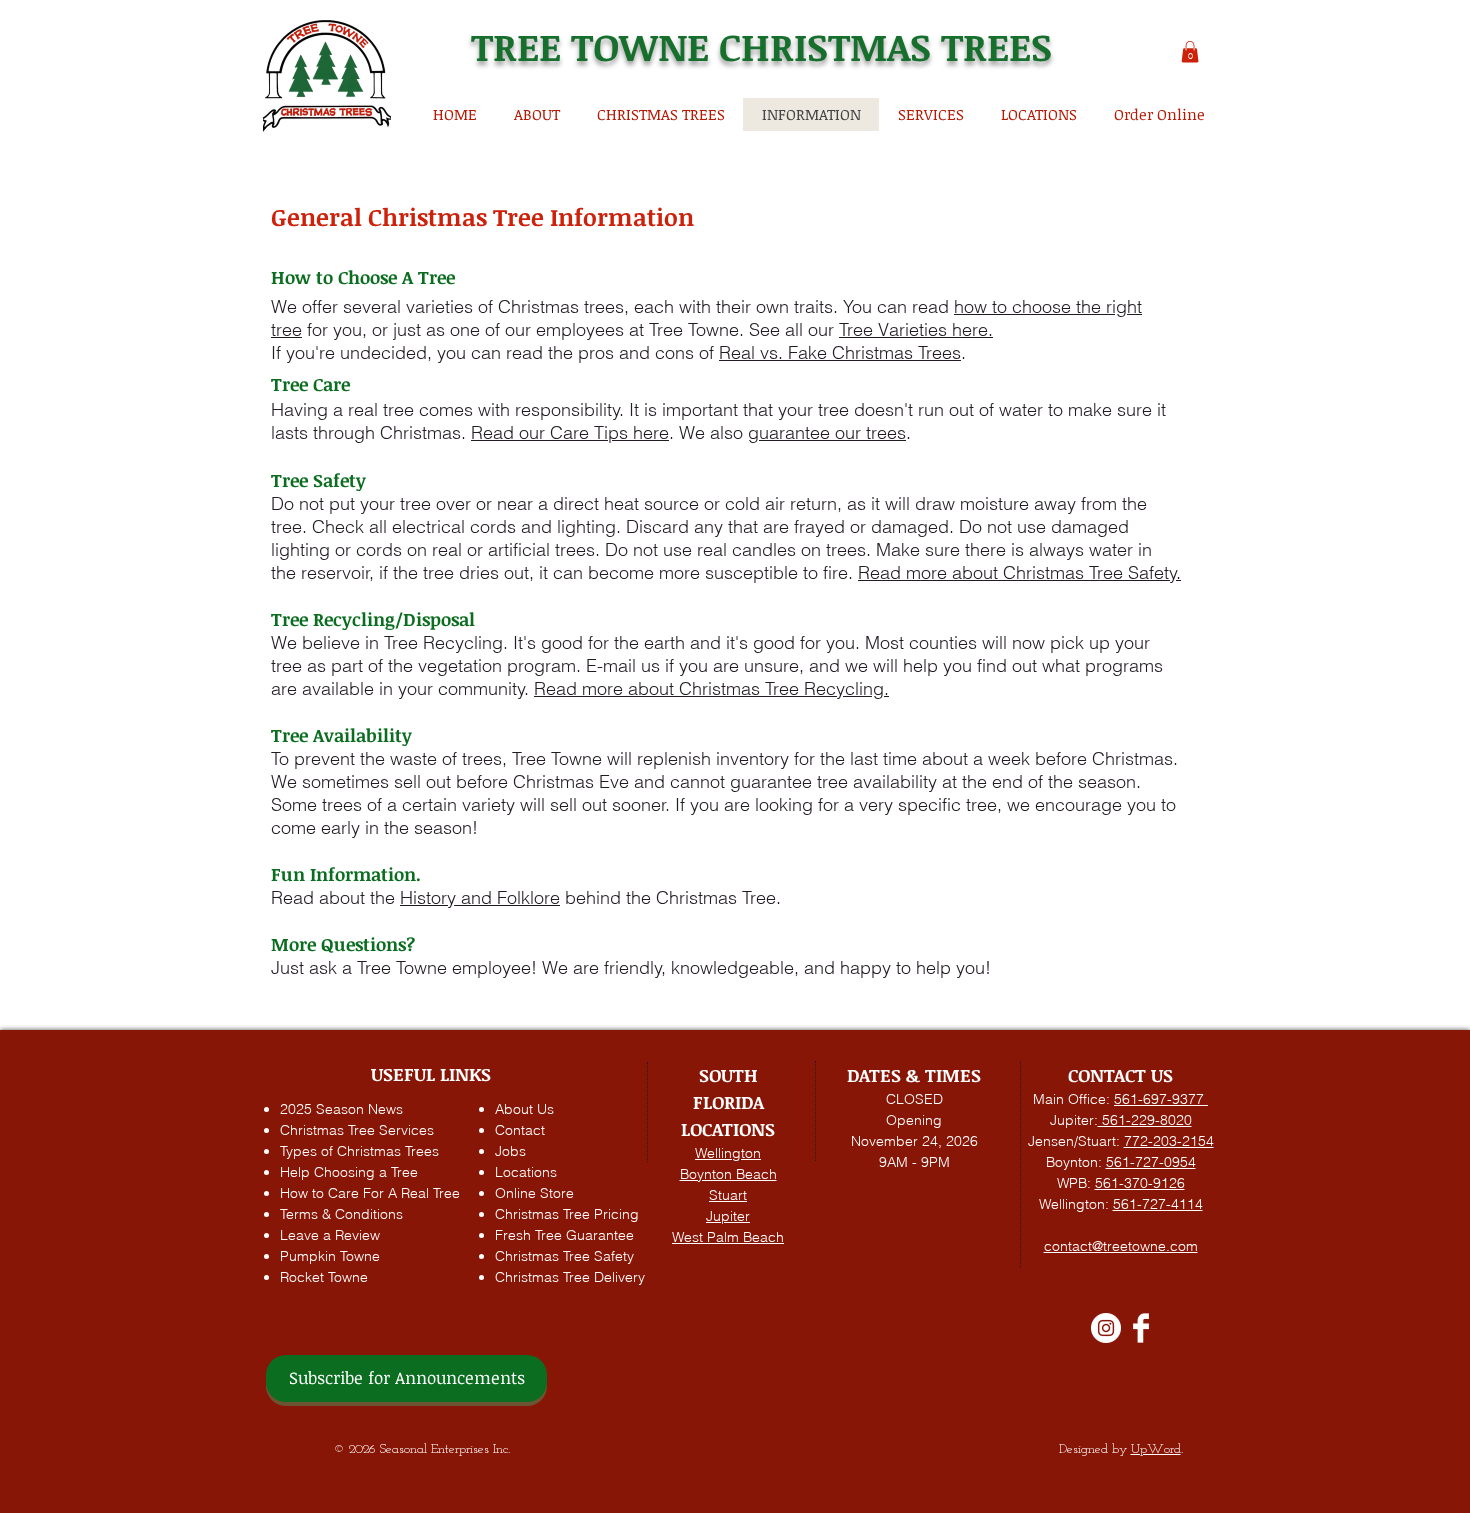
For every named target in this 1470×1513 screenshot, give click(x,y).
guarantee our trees (827, 432)
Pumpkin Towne (330, 1256)
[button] (1190, 52)
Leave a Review (330, 1235)
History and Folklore (480, 897)
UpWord (1156, 1449)
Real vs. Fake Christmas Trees (840, 352)
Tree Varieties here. (916, 329)
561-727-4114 (1158, 1204)
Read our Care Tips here (570, 432)
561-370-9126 (1140, 1183)
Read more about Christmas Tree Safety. (1019, 572)
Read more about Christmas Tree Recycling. (711, 688)
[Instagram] (1106, 1328)
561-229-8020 (1145, 1120)
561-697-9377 (1161, 1099)
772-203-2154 (1169, 1141)
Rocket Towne (324, 1277)
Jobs (510, 1151)
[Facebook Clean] (1141, 1328)
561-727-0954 (1151, 1162)
